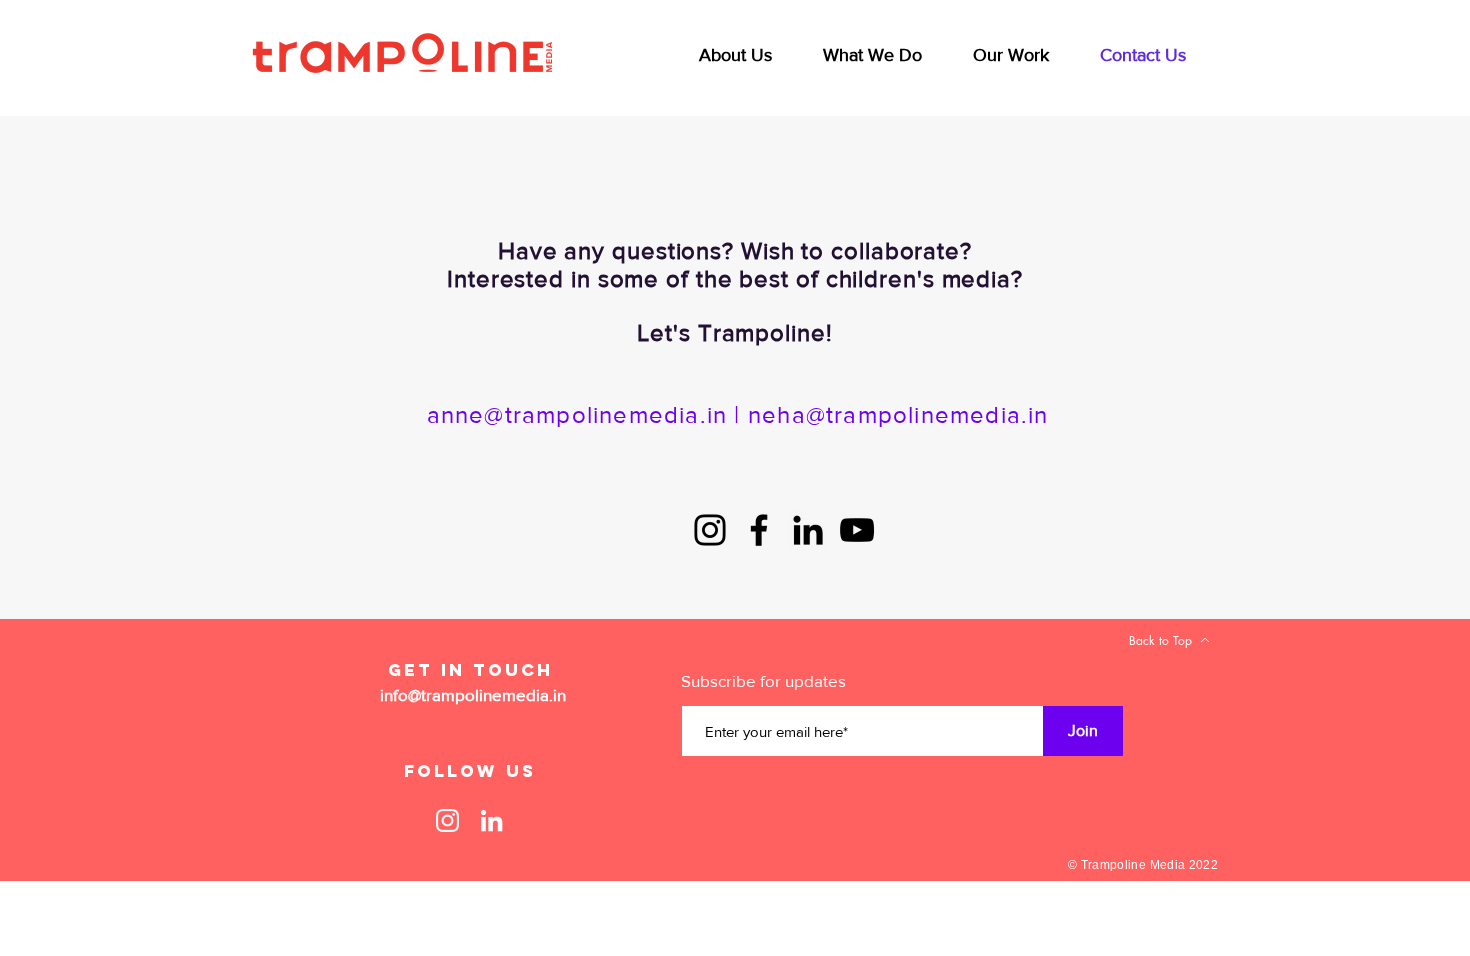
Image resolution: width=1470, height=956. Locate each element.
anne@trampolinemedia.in (577, 414)
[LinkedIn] (808, 530)
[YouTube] (857, 530)
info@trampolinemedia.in (473, 694)
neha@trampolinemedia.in (898, 414)
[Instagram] (710, 530)
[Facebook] (759, 530)
